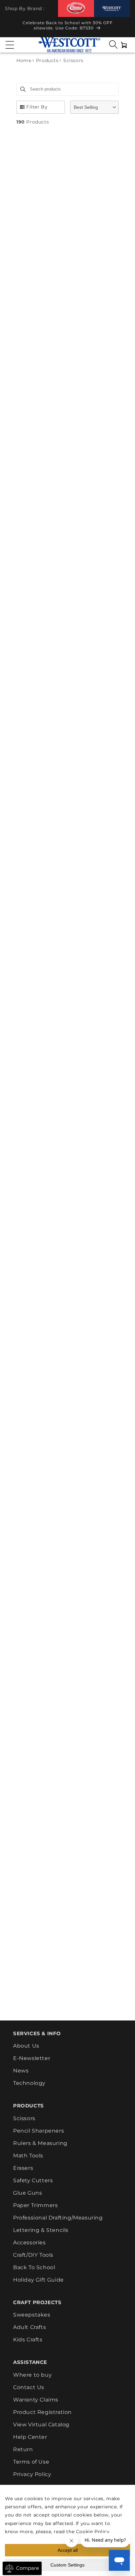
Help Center (30, 2437)
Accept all (68, 2550)
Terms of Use (31, 2462)
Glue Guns (28, 2193)
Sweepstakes (32, 2315)
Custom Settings (67, 2565)
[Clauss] (76, 8)
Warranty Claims (36, 2400)
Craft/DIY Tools (33, 2255)
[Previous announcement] (11, 27)
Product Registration (42, 2412)
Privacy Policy (32, 2474)
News (21, 2071)
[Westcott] (112, 9)
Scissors (24, 2118)
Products (47, 60)
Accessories (29, 2243)
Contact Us (29, 2387)
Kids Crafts (28, 2340)
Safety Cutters (33, 2180)
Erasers (23, 2168)
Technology (29, 2083)
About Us (26, 2046)
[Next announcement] (124, 27)
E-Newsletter (32, 2058)
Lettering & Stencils (41, 2230)
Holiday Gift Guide (39, 2280)
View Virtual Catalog (41, 2425)
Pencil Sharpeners (39, 2131)
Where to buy (32, 2375)
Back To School (34, 2267)
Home (24, 60)
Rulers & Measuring (40, 2143)
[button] (10, 45)
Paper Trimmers (35, 2205)
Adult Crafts (29, 2327)
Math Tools (28, 2156)
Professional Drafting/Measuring (58, 2218)
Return (23, 2449)
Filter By (37, 107)
